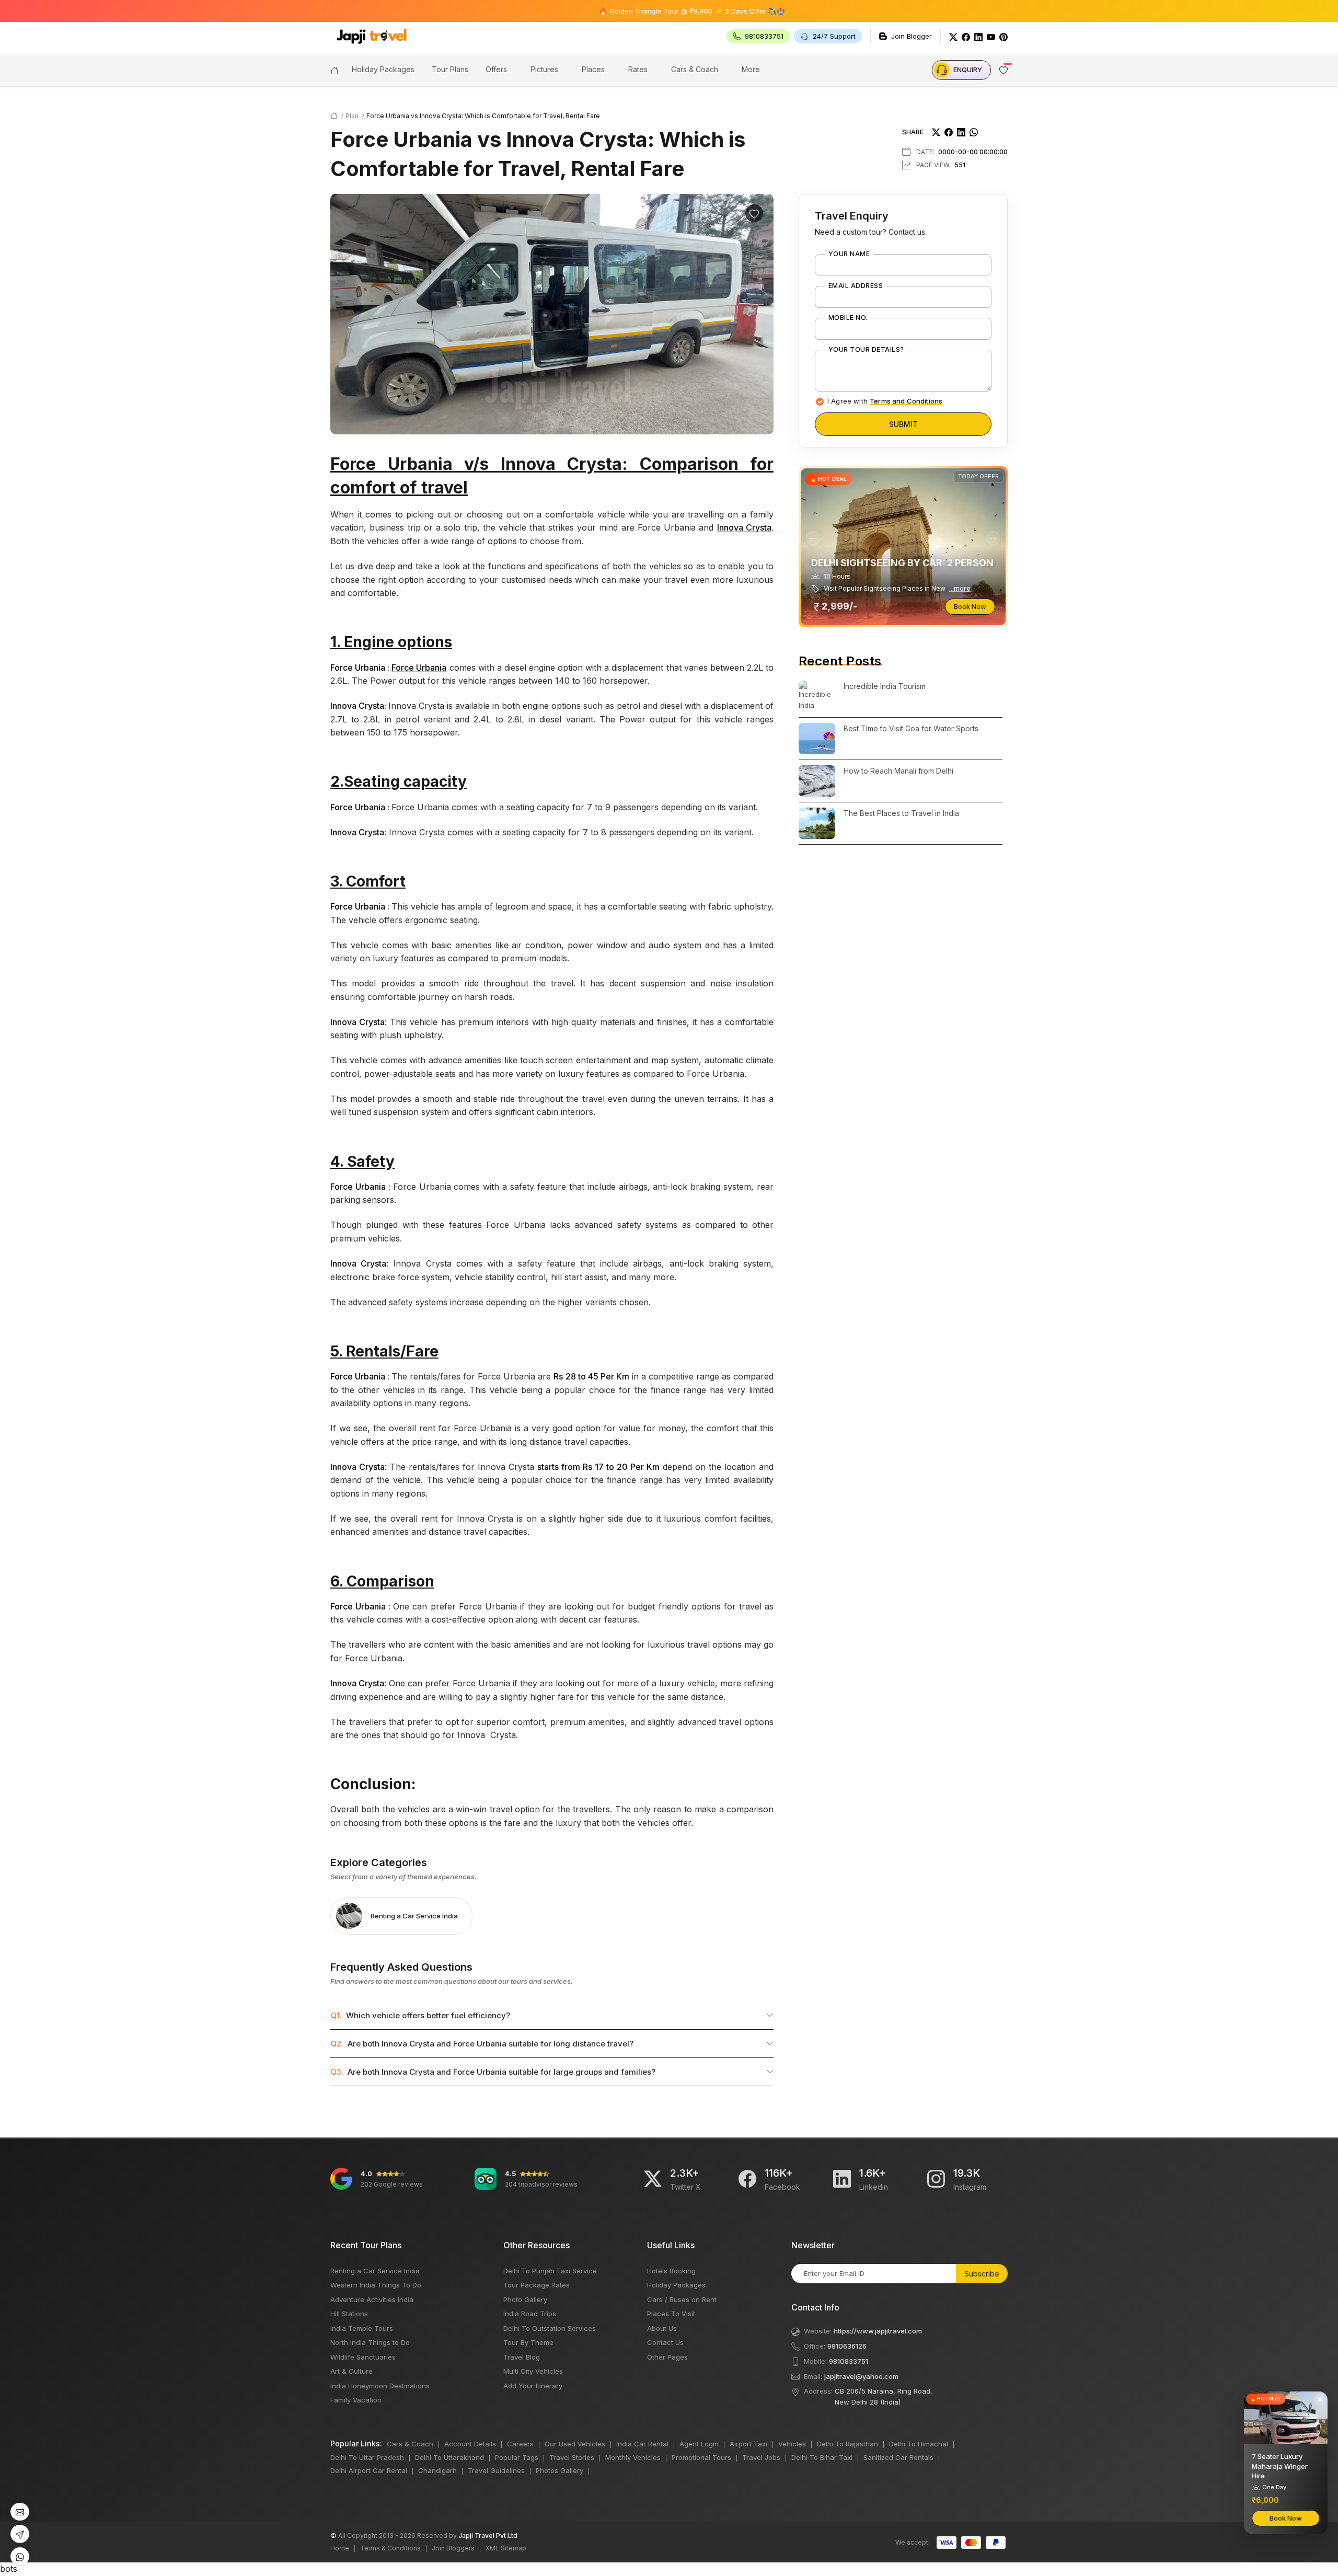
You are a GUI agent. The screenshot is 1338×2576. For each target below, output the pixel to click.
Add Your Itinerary (533, 2386)
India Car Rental (642, 2444)
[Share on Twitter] (936, 132)
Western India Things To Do (376, 2285)
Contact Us (665, 2342)
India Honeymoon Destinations (380, 2386)
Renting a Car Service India (375, 2271)
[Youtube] (991, 36)
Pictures (544, 69)
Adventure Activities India (372, 2299)
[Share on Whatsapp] (974, 132)
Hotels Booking (671, 2271)
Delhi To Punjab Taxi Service (550, 2271)
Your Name (849, 254)
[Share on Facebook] (949, 132)
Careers (520, 2444)
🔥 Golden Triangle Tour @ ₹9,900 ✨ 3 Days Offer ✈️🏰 (612, 11)
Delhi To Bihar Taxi (822, 2457)
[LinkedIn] (978, 36)
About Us (662, 2328)
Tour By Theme (528, 2342)
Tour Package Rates (537, 2285)
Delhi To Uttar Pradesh (367, 2457)
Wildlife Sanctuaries (363, 2357)
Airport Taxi (748, 2444)
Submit (903, 424)
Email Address (856, 286)
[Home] (334, 70)
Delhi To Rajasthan (847, 2444)
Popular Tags (517, 2457)
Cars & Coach (695, 69)
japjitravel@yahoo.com (861, 2376)
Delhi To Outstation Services (550, 2328)
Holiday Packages (676, 2285)
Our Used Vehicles (575, 2444)
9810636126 (847, 2346)
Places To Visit (671, 2314)
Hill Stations (349, 2314)
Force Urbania (419, 668)
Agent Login (699, 2444)
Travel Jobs (761, 2457)
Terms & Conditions (390, 2548)
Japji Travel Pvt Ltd (488, 2535)
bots (669, 1284)
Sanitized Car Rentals (898, 2457)
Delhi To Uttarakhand (449, 2457)
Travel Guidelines (496, 2470)
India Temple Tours (362, 2328)
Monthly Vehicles (633, 2457)
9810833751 (849, 2361)
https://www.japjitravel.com (878, 2331)
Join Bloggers (453, 2548)
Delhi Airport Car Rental (369, 2470)
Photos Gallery (560, 2470)
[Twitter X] (653, 2179)
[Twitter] (953, 36)
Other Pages (667, 2357)
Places (593, 69)
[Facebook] (966, 36)
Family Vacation (356, 2400)
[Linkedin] (842, 2179)
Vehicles (792, 2444)
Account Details (470, 2444)
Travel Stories (572, 2457)
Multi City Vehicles (533, 2371)
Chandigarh (437, 2470)
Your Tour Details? (866, 350)
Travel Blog (522, 2357)
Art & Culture (351, 2371)
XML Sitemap (506, 2548)
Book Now (970, 606)
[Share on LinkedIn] (961, 132)
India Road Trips (530, 2314)
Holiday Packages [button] (383, 69)
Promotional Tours (701, 2457)
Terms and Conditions (906, 401)
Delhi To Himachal (919, 2444)
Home (340, 2548)
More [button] (751, 69)
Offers (496, 69)
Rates (638, 69)
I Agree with (885, 401)
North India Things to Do (370, 2342)
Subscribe (982, 2274)
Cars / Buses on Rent (682, 2299)
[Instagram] (936, 2179)
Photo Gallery (525, 2299)
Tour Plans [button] (450, 69)
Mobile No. (848, 318)
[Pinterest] (1004, 36)
